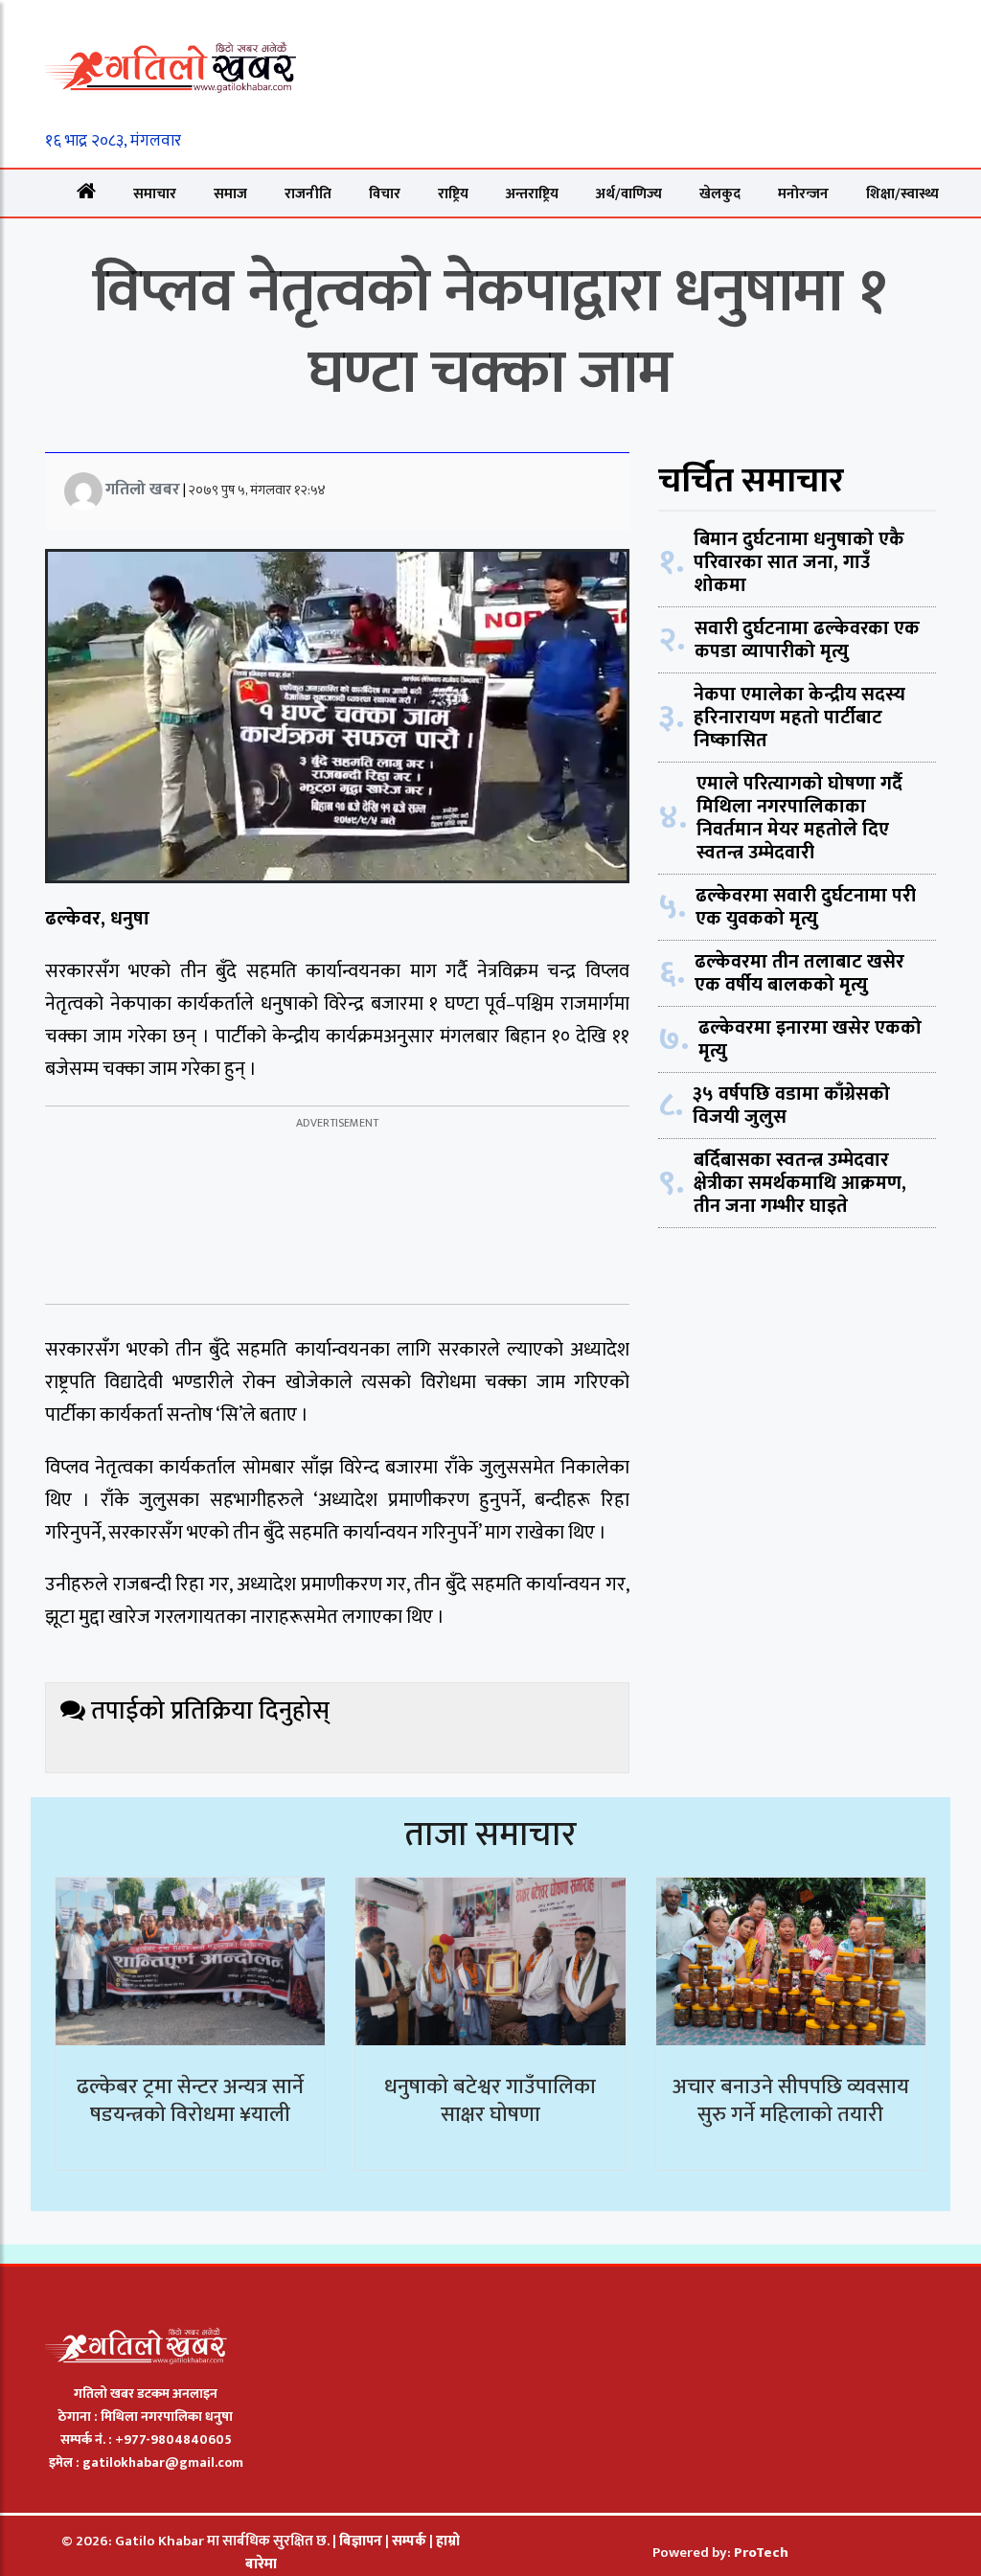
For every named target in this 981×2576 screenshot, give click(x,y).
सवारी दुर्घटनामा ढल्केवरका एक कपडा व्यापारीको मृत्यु (807, 640)
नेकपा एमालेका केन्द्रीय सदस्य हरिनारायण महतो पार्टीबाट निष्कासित (799, 718)
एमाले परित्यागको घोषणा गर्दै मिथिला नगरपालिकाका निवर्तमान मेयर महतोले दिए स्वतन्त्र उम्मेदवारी (799, 818)
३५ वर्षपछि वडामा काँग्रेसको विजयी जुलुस (791, 1106)
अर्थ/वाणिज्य (629, 194)
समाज (230, 194)
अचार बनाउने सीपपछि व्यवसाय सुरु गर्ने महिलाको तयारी (791, 2101)
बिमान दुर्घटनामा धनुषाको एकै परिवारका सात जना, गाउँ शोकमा (799, 562)
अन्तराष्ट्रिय (532, 194)
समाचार (155, 194)
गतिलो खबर (143, 490)
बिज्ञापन (361, 2541)
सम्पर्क (411, 2541)
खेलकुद (720, 194)
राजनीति (308, 194)
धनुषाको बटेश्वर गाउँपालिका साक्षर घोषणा (490, 2101)
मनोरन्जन (803, 194)
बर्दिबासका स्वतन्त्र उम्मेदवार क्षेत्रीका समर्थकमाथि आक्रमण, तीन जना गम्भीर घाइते (800, 1183)
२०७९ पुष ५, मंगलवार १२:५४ (257, 490)
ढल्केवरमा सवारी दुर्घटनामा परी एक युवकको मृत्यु (806, 907)
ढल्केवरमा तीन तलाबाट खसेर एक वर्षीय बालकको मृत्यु (799, 973)
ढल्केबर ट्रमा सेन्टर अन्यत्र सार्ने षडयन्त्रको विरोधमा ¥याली (190, 2101)
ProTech (761, 2553)
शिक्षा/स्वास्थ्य (902, 194)
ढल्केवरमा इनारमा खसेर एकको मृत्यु (810, 1039)
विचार (385, 194)
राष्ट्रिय (453, 194)
